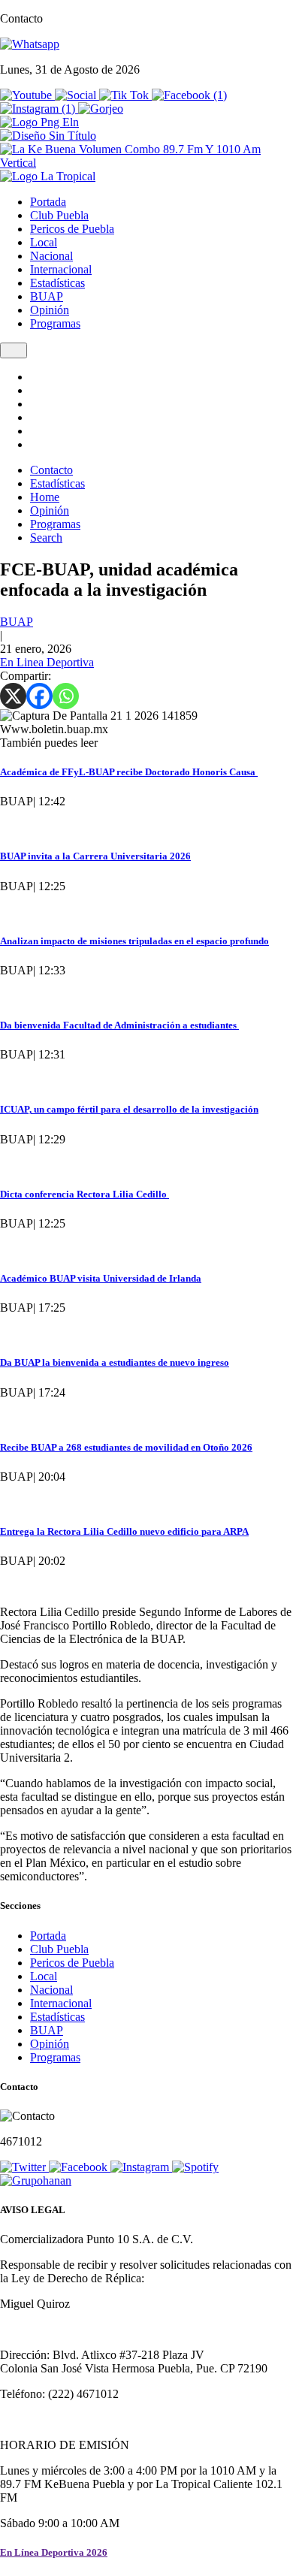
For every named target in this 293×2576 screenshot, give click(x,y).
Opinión (50, 310)
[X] (13, 696)
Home (45, 497)
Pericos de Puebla (72, 229)
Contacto (51, 470)
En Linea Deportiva (47, 662)
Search (46, 538)
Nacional (51, 256)
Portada (48, 202)
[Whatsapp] (66, 696)
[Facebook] (39, 696)
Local (44, 242)
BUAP (47, 296)
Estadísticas (57, 283)
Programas (55, 323)
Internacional (61, 269)
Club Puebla (59, 215)
